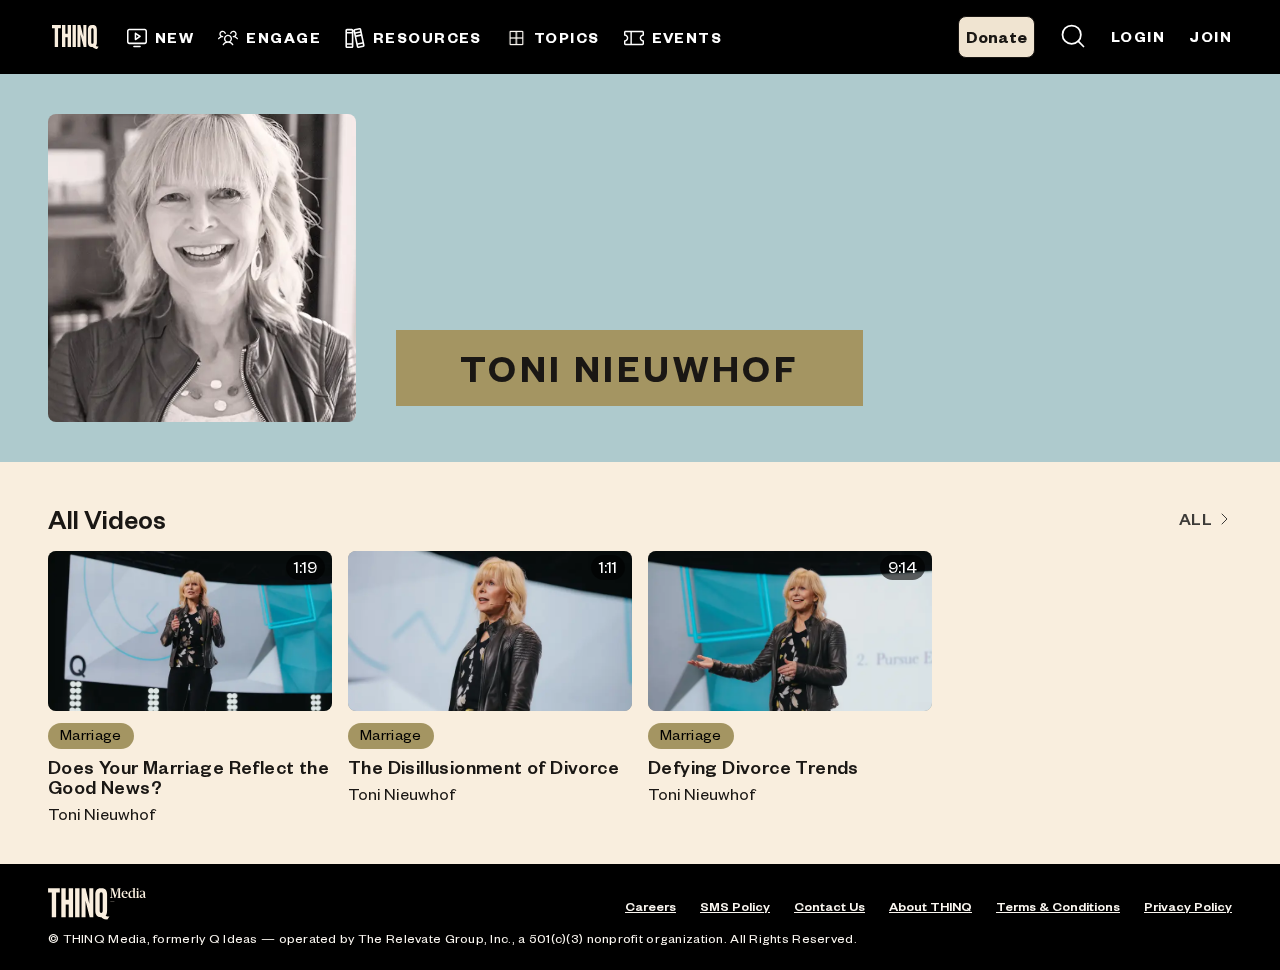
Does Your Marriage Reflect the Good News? (188, 777)
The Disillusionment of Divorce (483, 767)
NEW (174, 37)
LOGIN (1138, 36)
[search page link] (1073, 37)
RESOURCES (427, 37)
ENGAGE (283, 37)
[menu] (452, 37)
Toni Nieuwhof (102, 813)
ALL (1195, 518)
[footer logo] (97, 905)
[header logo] (81, 37)
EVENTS (687, 37)
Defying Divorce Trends (753, 767)
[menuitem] (160, 38)
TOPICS (567, 37)
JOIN (1210, 36)
